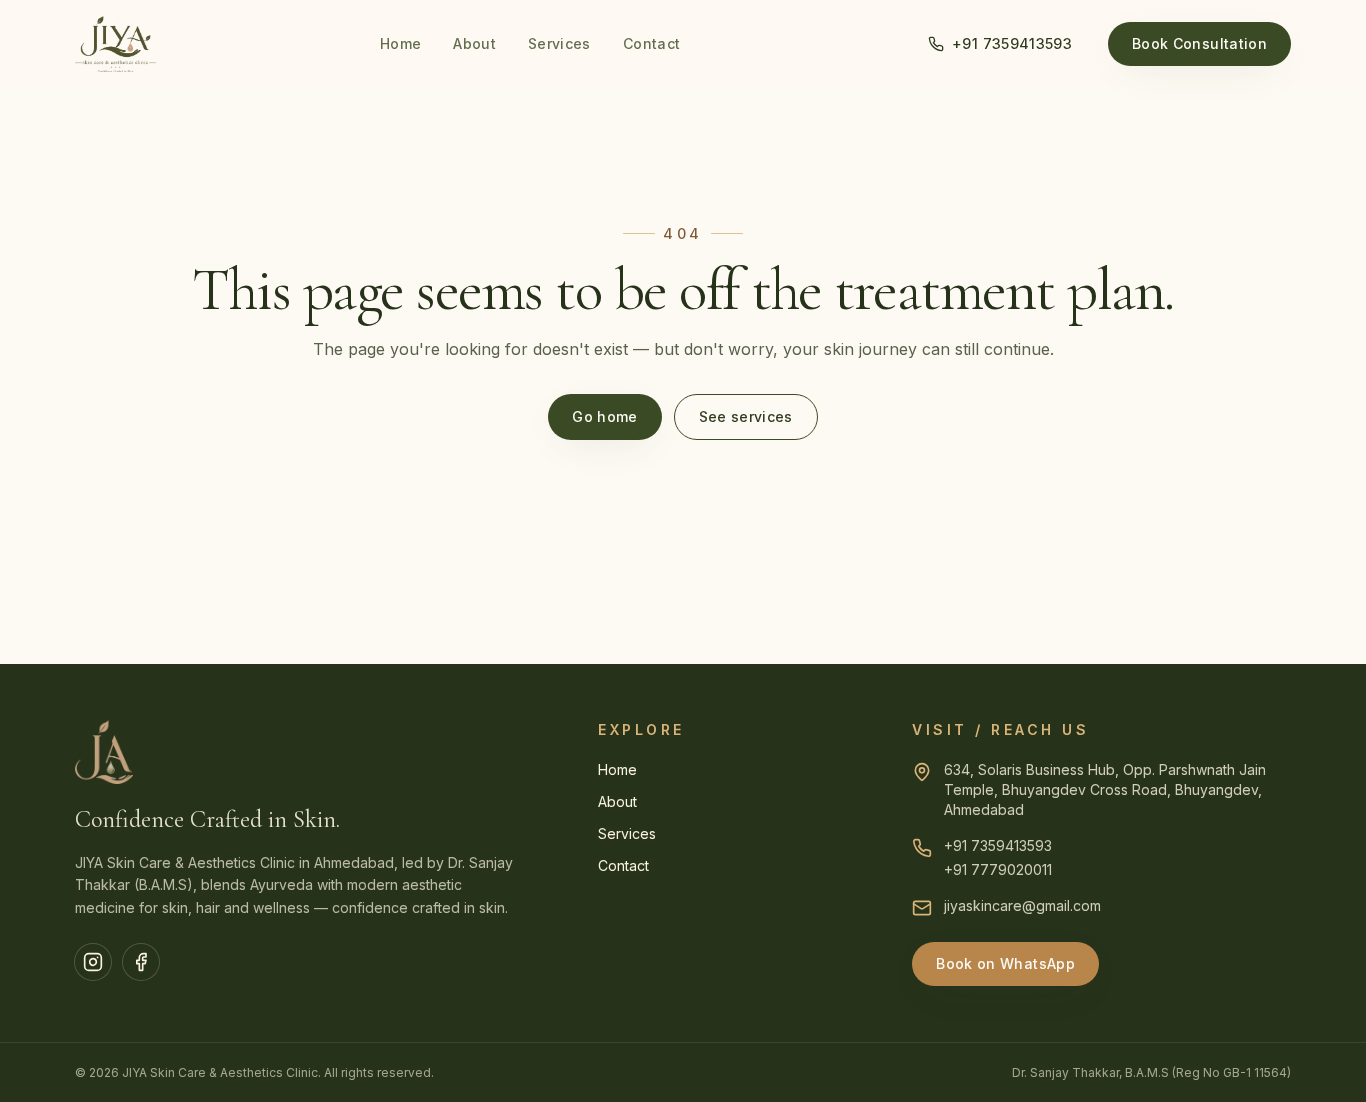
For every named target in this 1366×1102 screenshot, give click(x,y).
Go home (604, 416)
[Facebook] (141, 962)
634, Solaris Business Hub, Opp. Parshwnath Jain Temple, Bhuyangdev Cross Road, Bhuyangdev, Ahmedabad (1105, 789)
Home (400, 43)
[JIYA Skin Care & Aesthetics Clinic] (115, 44)
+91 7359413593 (1012, 43)
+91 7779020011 (998, 869)
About (474, 43)
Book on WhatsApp (1005, 963)
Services (559, 43)
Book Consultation (1199, 43)
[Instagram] (93, 962)
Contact (651, 43)
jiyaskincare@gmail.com (1022, 905)
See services (746, 416)
